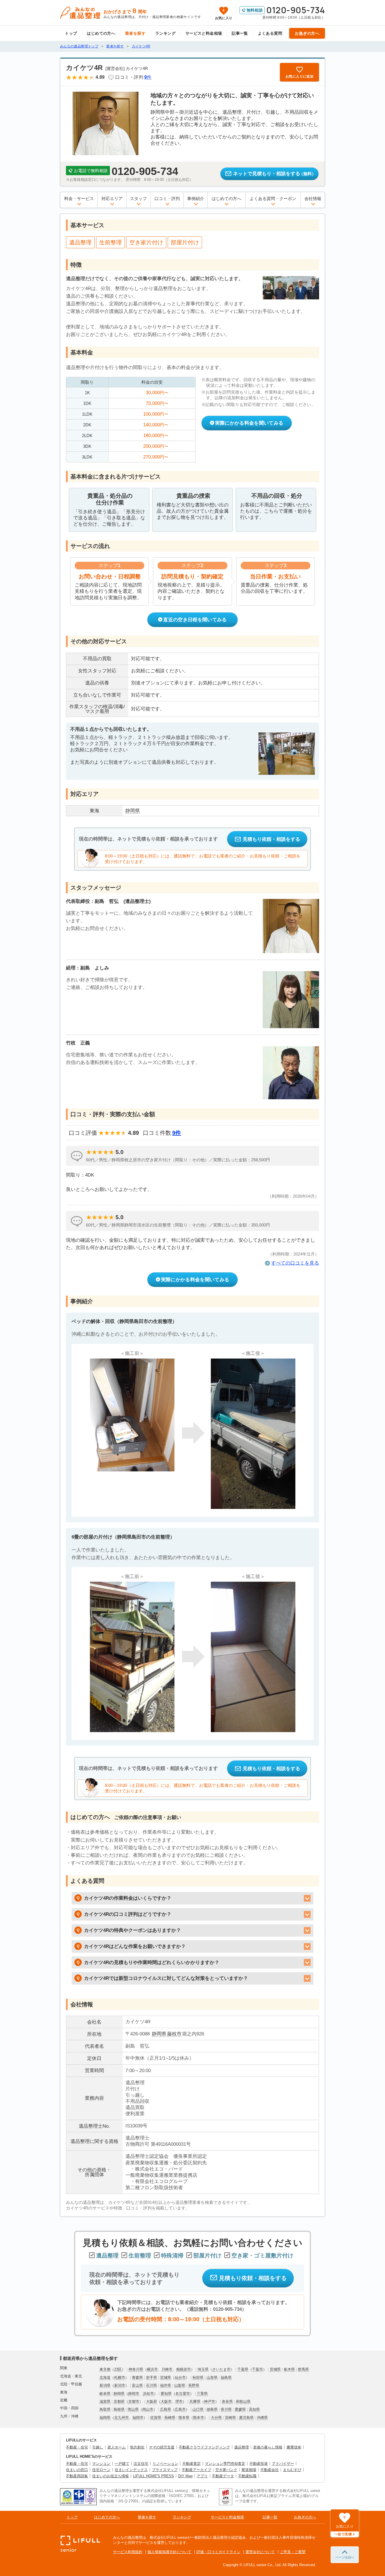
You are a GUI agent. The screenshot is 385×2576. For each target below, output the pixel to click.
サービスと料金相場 (204, 33)
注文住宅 (141, 2464)
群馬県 (303, 2369)
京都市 (134, 2401)
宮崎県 (230, 2418)
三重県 (202, 2394)
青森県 (137, 2378)
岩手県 (151, 2378)
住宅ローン (101, 2470)
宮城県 (166, 2378)
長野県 (194, 2385)
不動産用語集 (77, 2476)
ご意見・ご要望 (293, 2552)
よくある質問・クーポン (273, 198)
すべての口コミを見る (295, 1263)
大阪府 (151, 2401)
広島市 (180, 2409)
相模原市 (183, 2369)
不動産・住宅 (77, 2447)
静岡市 (134, 2394)
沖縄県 (262, 2418)
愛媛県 (240, 2409)
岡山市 (148, 2409)
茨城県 (275, 2369)
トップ (71, 33)
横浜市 (152, 2369)
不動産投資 (259, 2464)
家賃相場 (249, 2470)
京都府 (119, 2401)
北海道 (105, 2378)
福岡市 (138, 2418)
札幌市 (120, 2378)
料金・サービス (79, 198)
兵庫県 (195, 2401)
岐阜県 (105, 2394)
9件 (177, 1133)
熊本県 (184, 2418)
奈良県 (227, 2401)
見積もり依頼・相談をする (271, 839)
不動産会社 (270, 2470)
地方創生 (137, 2447)
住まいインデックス (131, 2470)
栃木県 (289, 2369)
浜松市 (148, 2394)
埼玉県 (203, 2369)
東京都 (105, 2369)
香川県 (226, 2409)
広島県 (166, 2409)
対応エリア (112, 198)
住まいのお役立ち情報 (110, 2476)
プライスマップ (165, 2470)
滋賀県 (105, 2401)
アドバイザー (283, 2464)
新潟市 (120, 2385)
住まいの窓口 (77, 2470)
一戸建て (122, 2464)
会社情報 (313, 198)
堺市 (179, 2401)
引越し (98, 2447)
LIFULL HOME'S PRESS (153, 2476)
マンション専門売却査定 (225, 2464)
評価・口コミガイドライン (218, 2552)
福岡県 (105, 2418)
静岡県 (159, 2034)
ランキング (165, 33)
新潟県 (105, 2385)
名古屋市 (183, 2394)
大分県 (216, 2418)
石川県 (151, 2385)
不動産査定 (192, 2464)
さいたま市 (221, 2369)
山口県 (198, 2409)
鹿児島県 (246, 2418)
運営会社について (260, 2552)
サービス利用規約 (128, 2552)
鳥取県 (105, 2409)
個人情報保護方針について (169, 2552)
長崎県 (170, 2418)
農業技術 (294, 2447)
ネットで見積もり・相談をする (275, 174)
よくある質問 (270, 33)
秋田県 (198, 2378)
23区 (118, 2369)
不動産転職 (247, 2476)
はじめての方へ (101, 33)
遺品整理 (242, 2447)
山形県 (212, 2378)
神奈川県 (136, 2369)
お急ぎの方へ (307, 33)
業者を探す (135, 33)
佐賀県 (156, 2418)
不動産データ (223, 2476)
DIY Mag (185, 2476)
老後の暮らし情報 (268, 2447)
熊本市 (199, 2418)
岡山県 (133, 2409)
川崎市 (167, 2369)
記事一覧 (240, 33)
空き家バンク (226, 2470)
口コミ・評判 (167, 198)
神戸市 (210, 2401)
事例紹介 (196, 198)
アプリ (202, 2476)
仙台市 (180, 2378)
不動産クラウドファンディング (204, 2447)
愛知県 (166, 2394)
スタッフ (138, 198)
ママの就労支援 (162, 2447)
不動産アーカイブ (196, 2470)
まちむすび (292, 2470)
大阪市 (166, 2401)
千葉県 (243, 2369)
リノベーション (165, 2464)
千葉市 (257, 2369)
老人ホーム (117, 2447)
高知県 (254, 2409)
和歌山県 (243, 2401)
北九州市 (121, 2418)
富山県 (137, 2385)
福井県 (166, 2385)
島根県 (119, 2409)
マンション (101, 2464)
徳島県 (212, 2409)
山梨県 (180, 2385)
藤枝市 (174, 2034)
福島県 (226, 2378)
